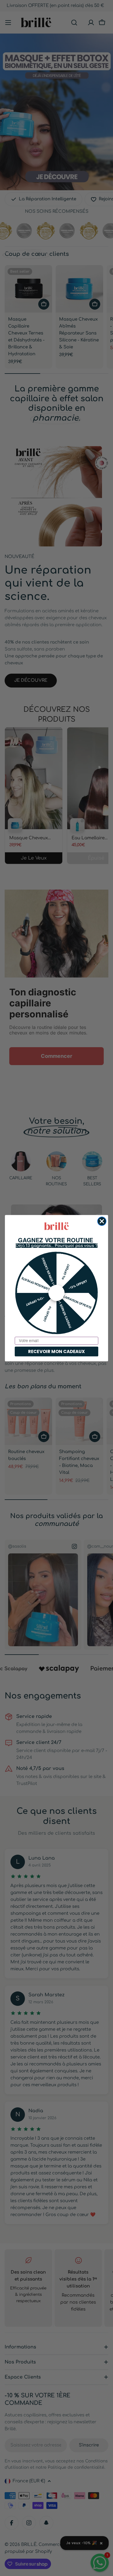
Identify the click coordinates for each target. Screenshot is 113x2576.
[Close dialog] (102, 1221)
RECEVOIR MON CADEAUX (57, 1351)
